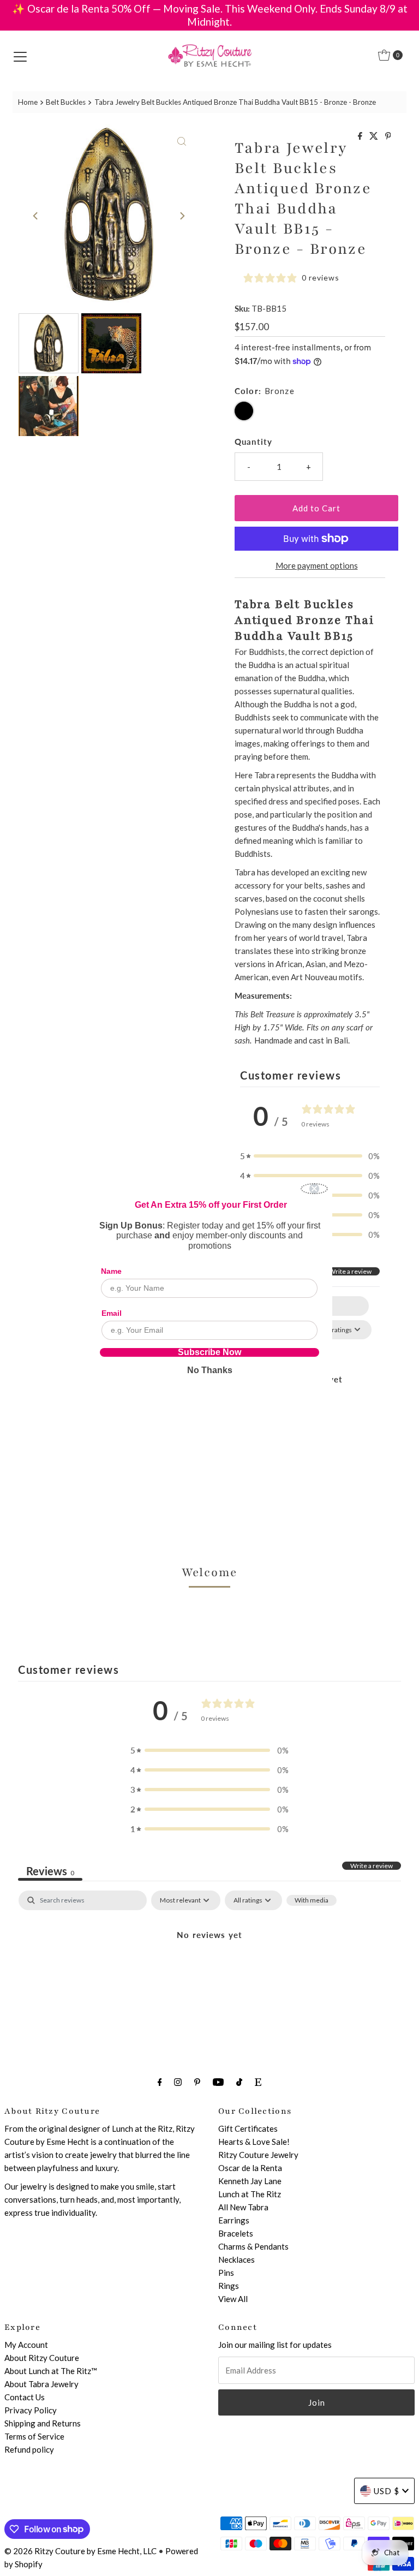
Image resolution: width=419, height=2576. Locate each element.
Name (111, 1271)
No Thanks (210, 1370)
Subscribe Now (209, 1352)
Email (112, 1313)
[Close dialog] (314, 1189)
